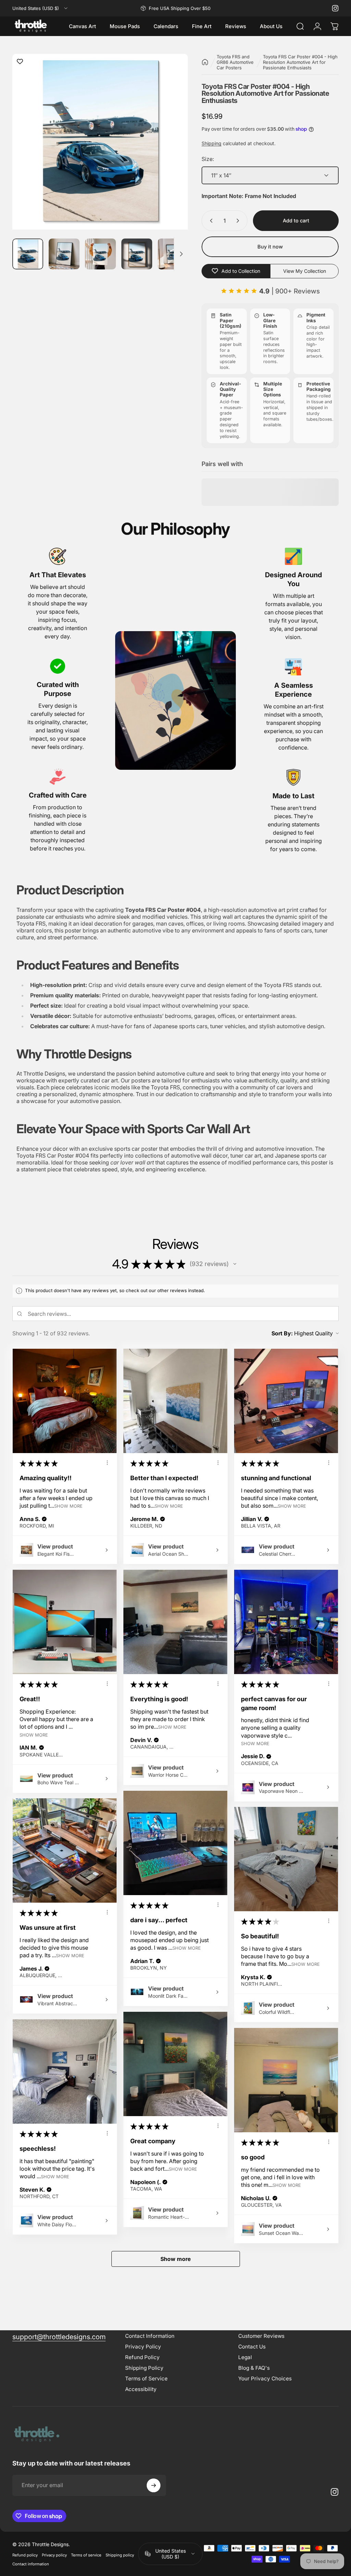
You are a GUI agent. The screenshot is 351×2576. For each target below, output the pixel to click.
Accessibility (141, 2389)
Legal (245, 2357)
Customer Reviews (261, 2336)
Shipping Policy (144, 2368)
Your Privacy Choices (265, 2378)
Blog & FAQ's (254, 2368)
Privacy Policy (143, 2347)
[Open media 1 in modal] (100, 142)
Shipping (211, 143)
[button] (235, 1264)
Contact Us (252, 2347)
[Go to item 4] (137, 254)
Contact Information (150, 2336)
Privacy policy (54, 2555)
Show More (68, 1506)
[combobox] (40, 8)
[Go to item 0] (28, 254)
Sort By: (282, 1333)
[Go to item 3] (100, 254)
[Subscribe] (154, 2485)
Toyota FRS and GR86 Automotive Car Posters (235, 62)
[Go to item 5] (173, 254)
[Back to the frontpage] (205, 62)
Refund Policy (142, 2357)
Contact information (31, 2564)
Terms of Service (146, 2378)
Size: (208, 159)
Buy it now (270, 247)
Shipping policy (120, 2555)
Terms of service (86, 2555)
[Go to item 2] (64, 254)
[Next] (171, 154)
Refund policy (25, 2555)
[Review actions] (107, 1463)
